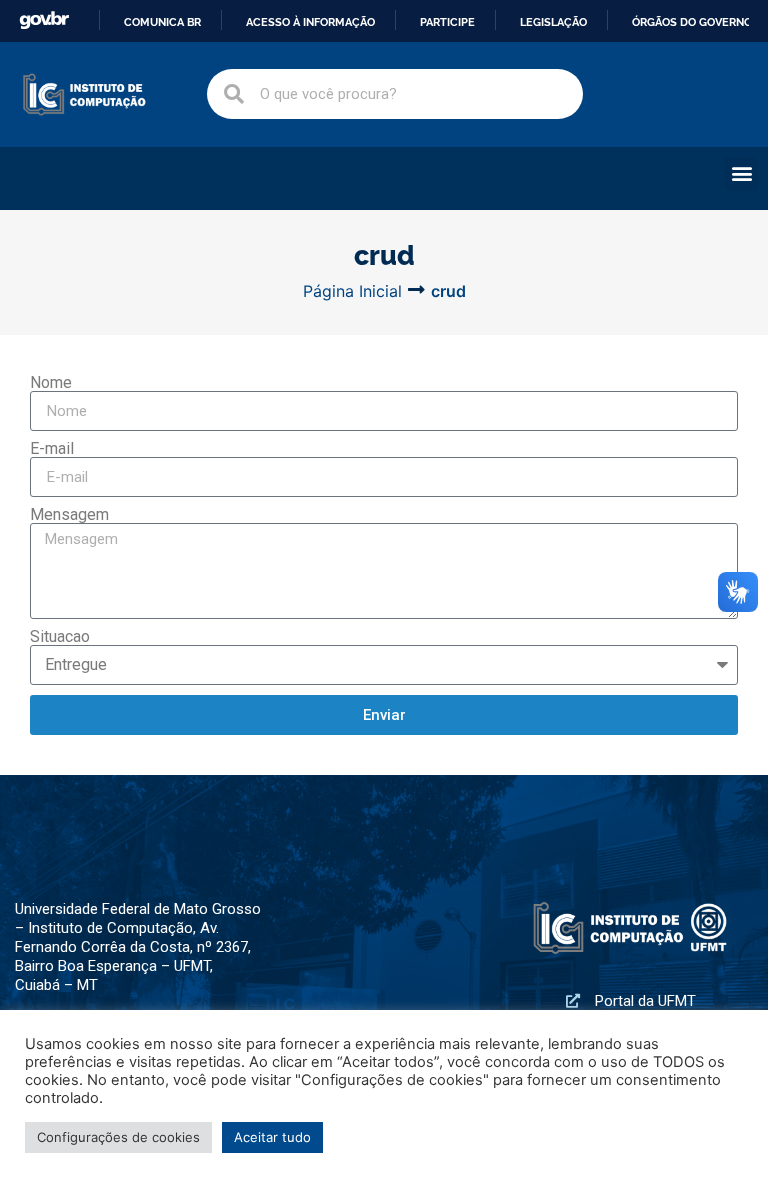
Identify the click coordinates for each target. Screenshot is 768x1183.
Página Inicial (352, 291)
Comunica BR (162, 22)
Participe (447, 22)
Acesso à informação (310, 22)
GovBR (44, 20)
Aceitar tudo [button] (272, 1137)
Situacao (60, 637)
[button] (741, 173)
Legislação (553, 22)
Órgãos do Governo (692, 22)
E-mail (52, 449)
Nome (51, 383)
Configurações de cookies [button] (118, 1137)
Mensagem (69, 515)
